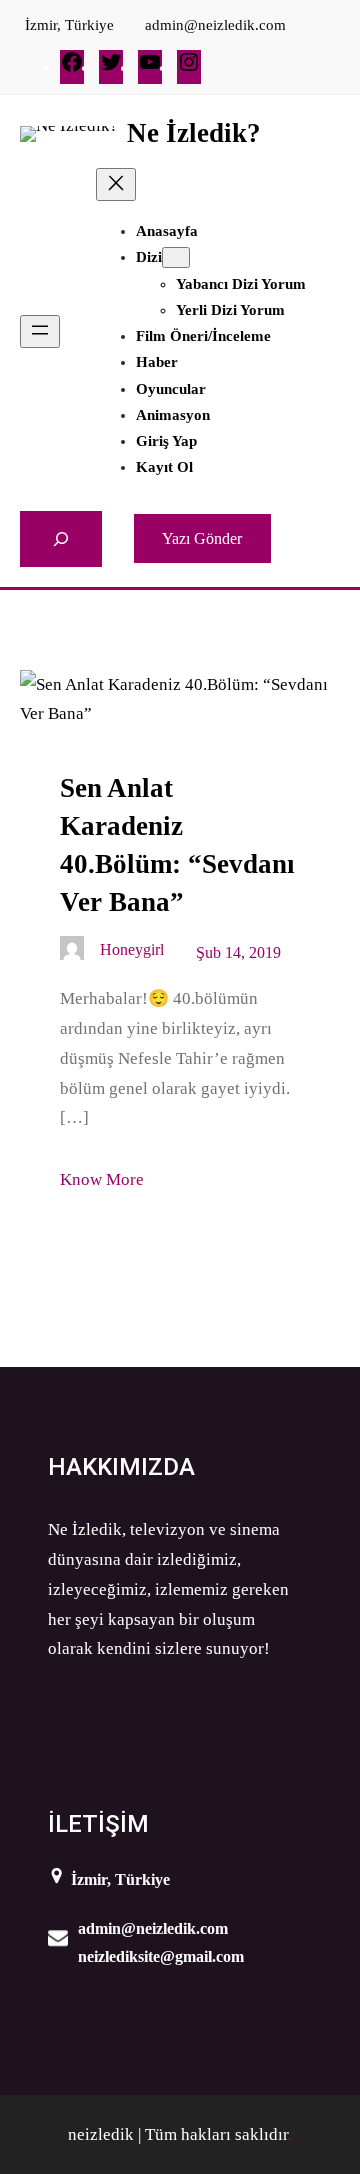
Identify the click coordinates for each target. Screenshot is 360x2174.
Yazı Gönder (202, 538)
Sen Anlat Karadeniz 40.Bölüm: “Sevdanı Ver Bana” (177, 845)
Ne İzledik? (194, 133)
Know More (102, 1179)
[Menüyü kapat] (116, 184)
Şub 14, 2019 (238, 952)
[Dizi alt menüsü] (176, 257)
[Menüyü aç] (40, 331)
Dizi (149, 257)
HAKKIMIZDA (121, 1467)
